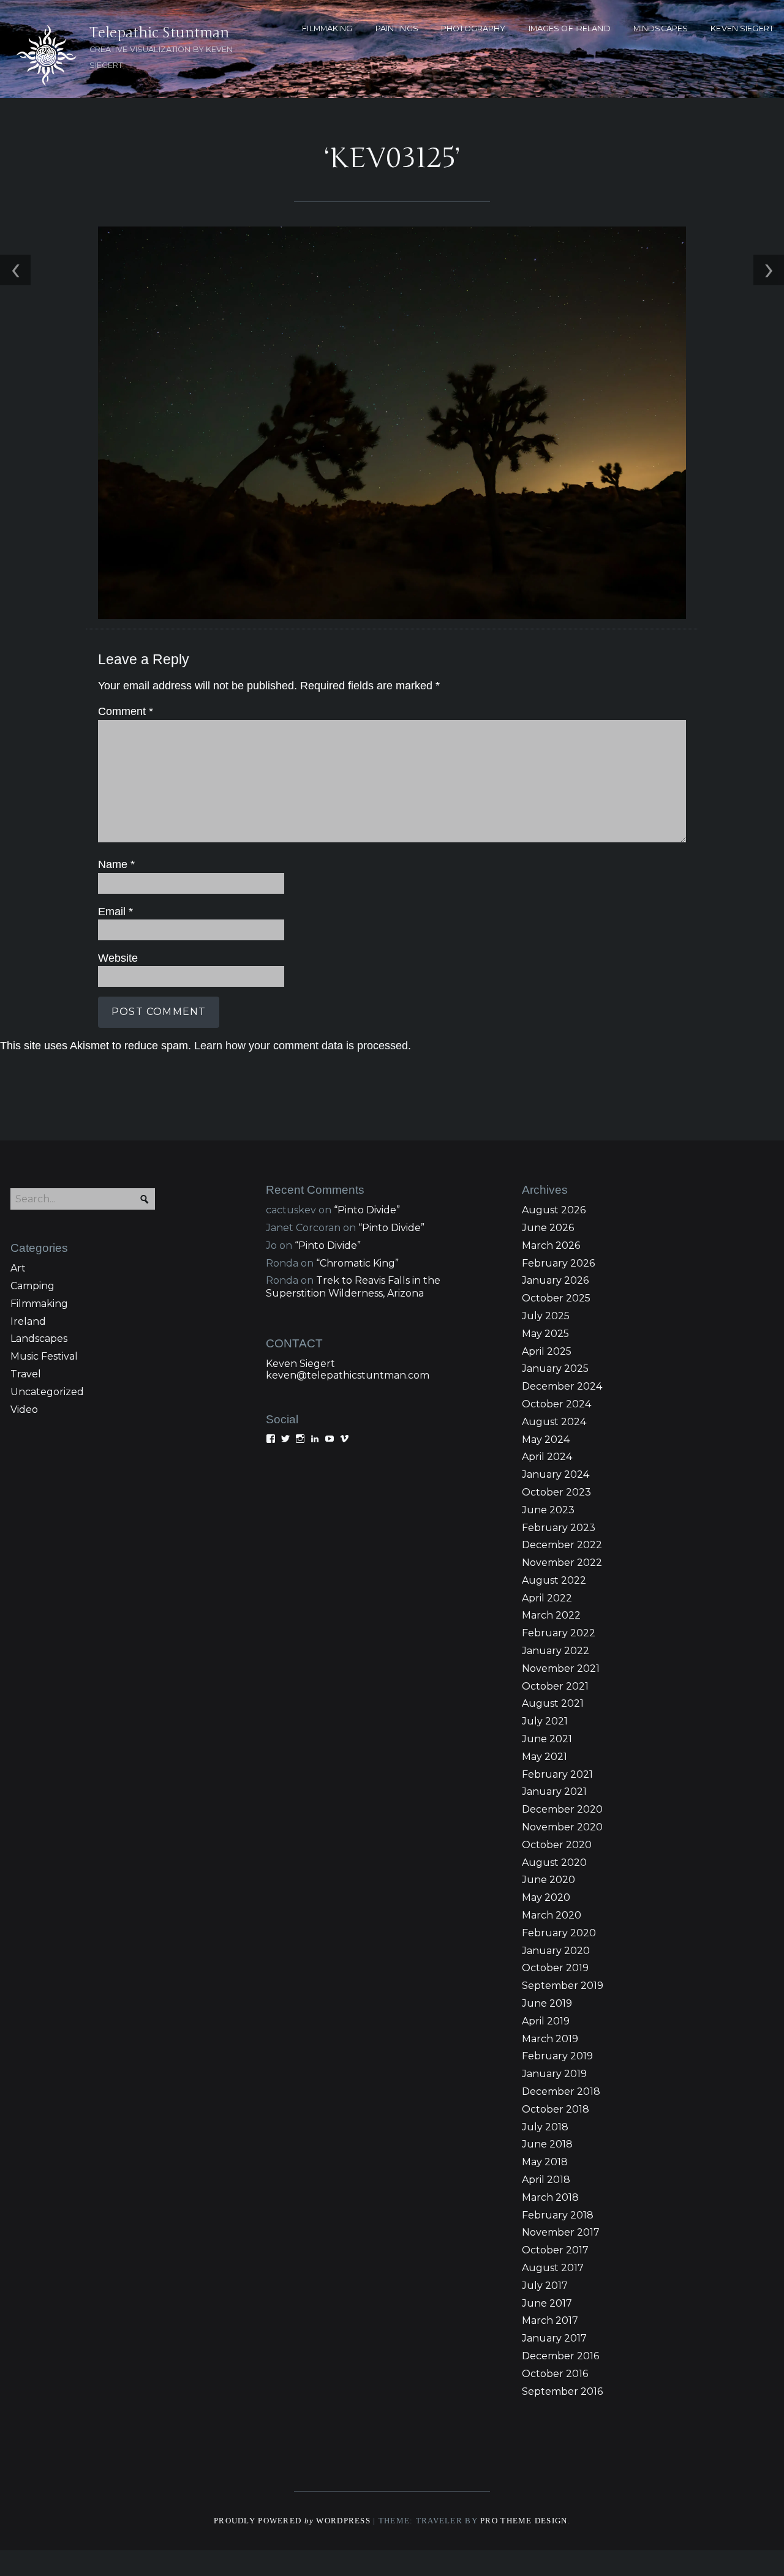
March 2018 (550, 2197)
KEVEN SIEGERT (742, 28)
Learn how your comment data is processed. (303, 1046)
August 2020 (554, 1863)
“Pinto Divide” (367, 1210)
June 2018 (547, 2144)
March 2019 (550, 2039)
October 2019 (555, 1968)
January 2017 (554, 2338)
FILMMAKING (327, 28)
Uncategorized (47, 1392)
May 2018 (545, 2162)
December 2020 (562, 1809)
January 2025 (555, 1368)
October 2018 (556, 2109)
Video (24, 1410)
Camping (32, 1286)
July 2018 (545, 2127)
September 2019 (563, 1986)
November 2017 (561, 2232)
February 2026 (558, 1263)
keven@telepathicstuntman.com (348, 1375)
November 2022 (562, 1563)
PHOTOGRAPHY (473, 28)
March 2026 (551, 1245)
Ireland (28, 1321)
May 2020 (546, 1897)
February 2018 (558, 2215)
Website (118, 958)
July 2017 (545, 2286)
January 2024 (556, 1474)
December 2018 (561, 2091)
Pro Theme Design (524, 2521)
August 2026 (554, 1210)
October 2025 (556, 1298)
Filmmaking (39, 1304)
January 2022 (556, 1651)
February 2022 (559, 1633)
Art (18, 1268)
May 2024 (546, 1440)
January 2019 (554, 2074)
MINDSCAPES (661, 28)
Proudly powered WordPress (292, 2521)
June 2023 (548, 1510)
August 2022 (554, 1580)
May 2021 (545, 1757)
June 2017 (547, 2303)
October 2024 (556, 1404)
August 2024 (554, 1422)
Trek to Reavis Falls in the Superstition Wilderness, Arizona (353, 1287)
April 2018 (546, 2180)
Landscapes (39, 1339)
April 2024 (547, 1457)
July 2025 (546, 1316)
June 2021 (547, 1739)
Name (116, 864)
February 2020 (559, 1933)
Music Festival (44, 1356)
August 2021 (553, 1703)
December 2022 (562, 1545)
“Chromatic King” (357, 1263)
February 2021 (557, 1774)
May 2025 (545, 1334)
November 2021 (561, 1668)
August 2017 (553, 2268)
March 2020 (552, 1915)
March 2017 (550, 2320)
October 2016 (555, 2374)
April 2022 (547, 1598)
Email (115, 912)
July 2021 (545, 1721)
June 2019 (547, 2003)
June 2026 (548, 1228)
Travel (26, 1374)
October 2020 (557, 1845)
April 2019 (546, 2021)
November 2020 (562, 1827)
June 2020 (548, 1880)
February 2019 (557, 2056)
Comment (126, 711)
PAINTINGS (397, 28)
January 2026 (555, 1280)
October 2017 (555, 2250)
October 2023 (556, 1492)
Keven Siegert (300, 1364)
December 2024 (562, 1386)
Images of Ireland (570, 28)
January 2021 (554, 1792)
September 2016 (562, 2391)
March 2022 (551, 1615)
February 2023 (559, 1528)
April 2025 (547, 1351)
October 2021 (555, 1686)
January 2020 (556, 1951)
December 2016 (560, 2356)
